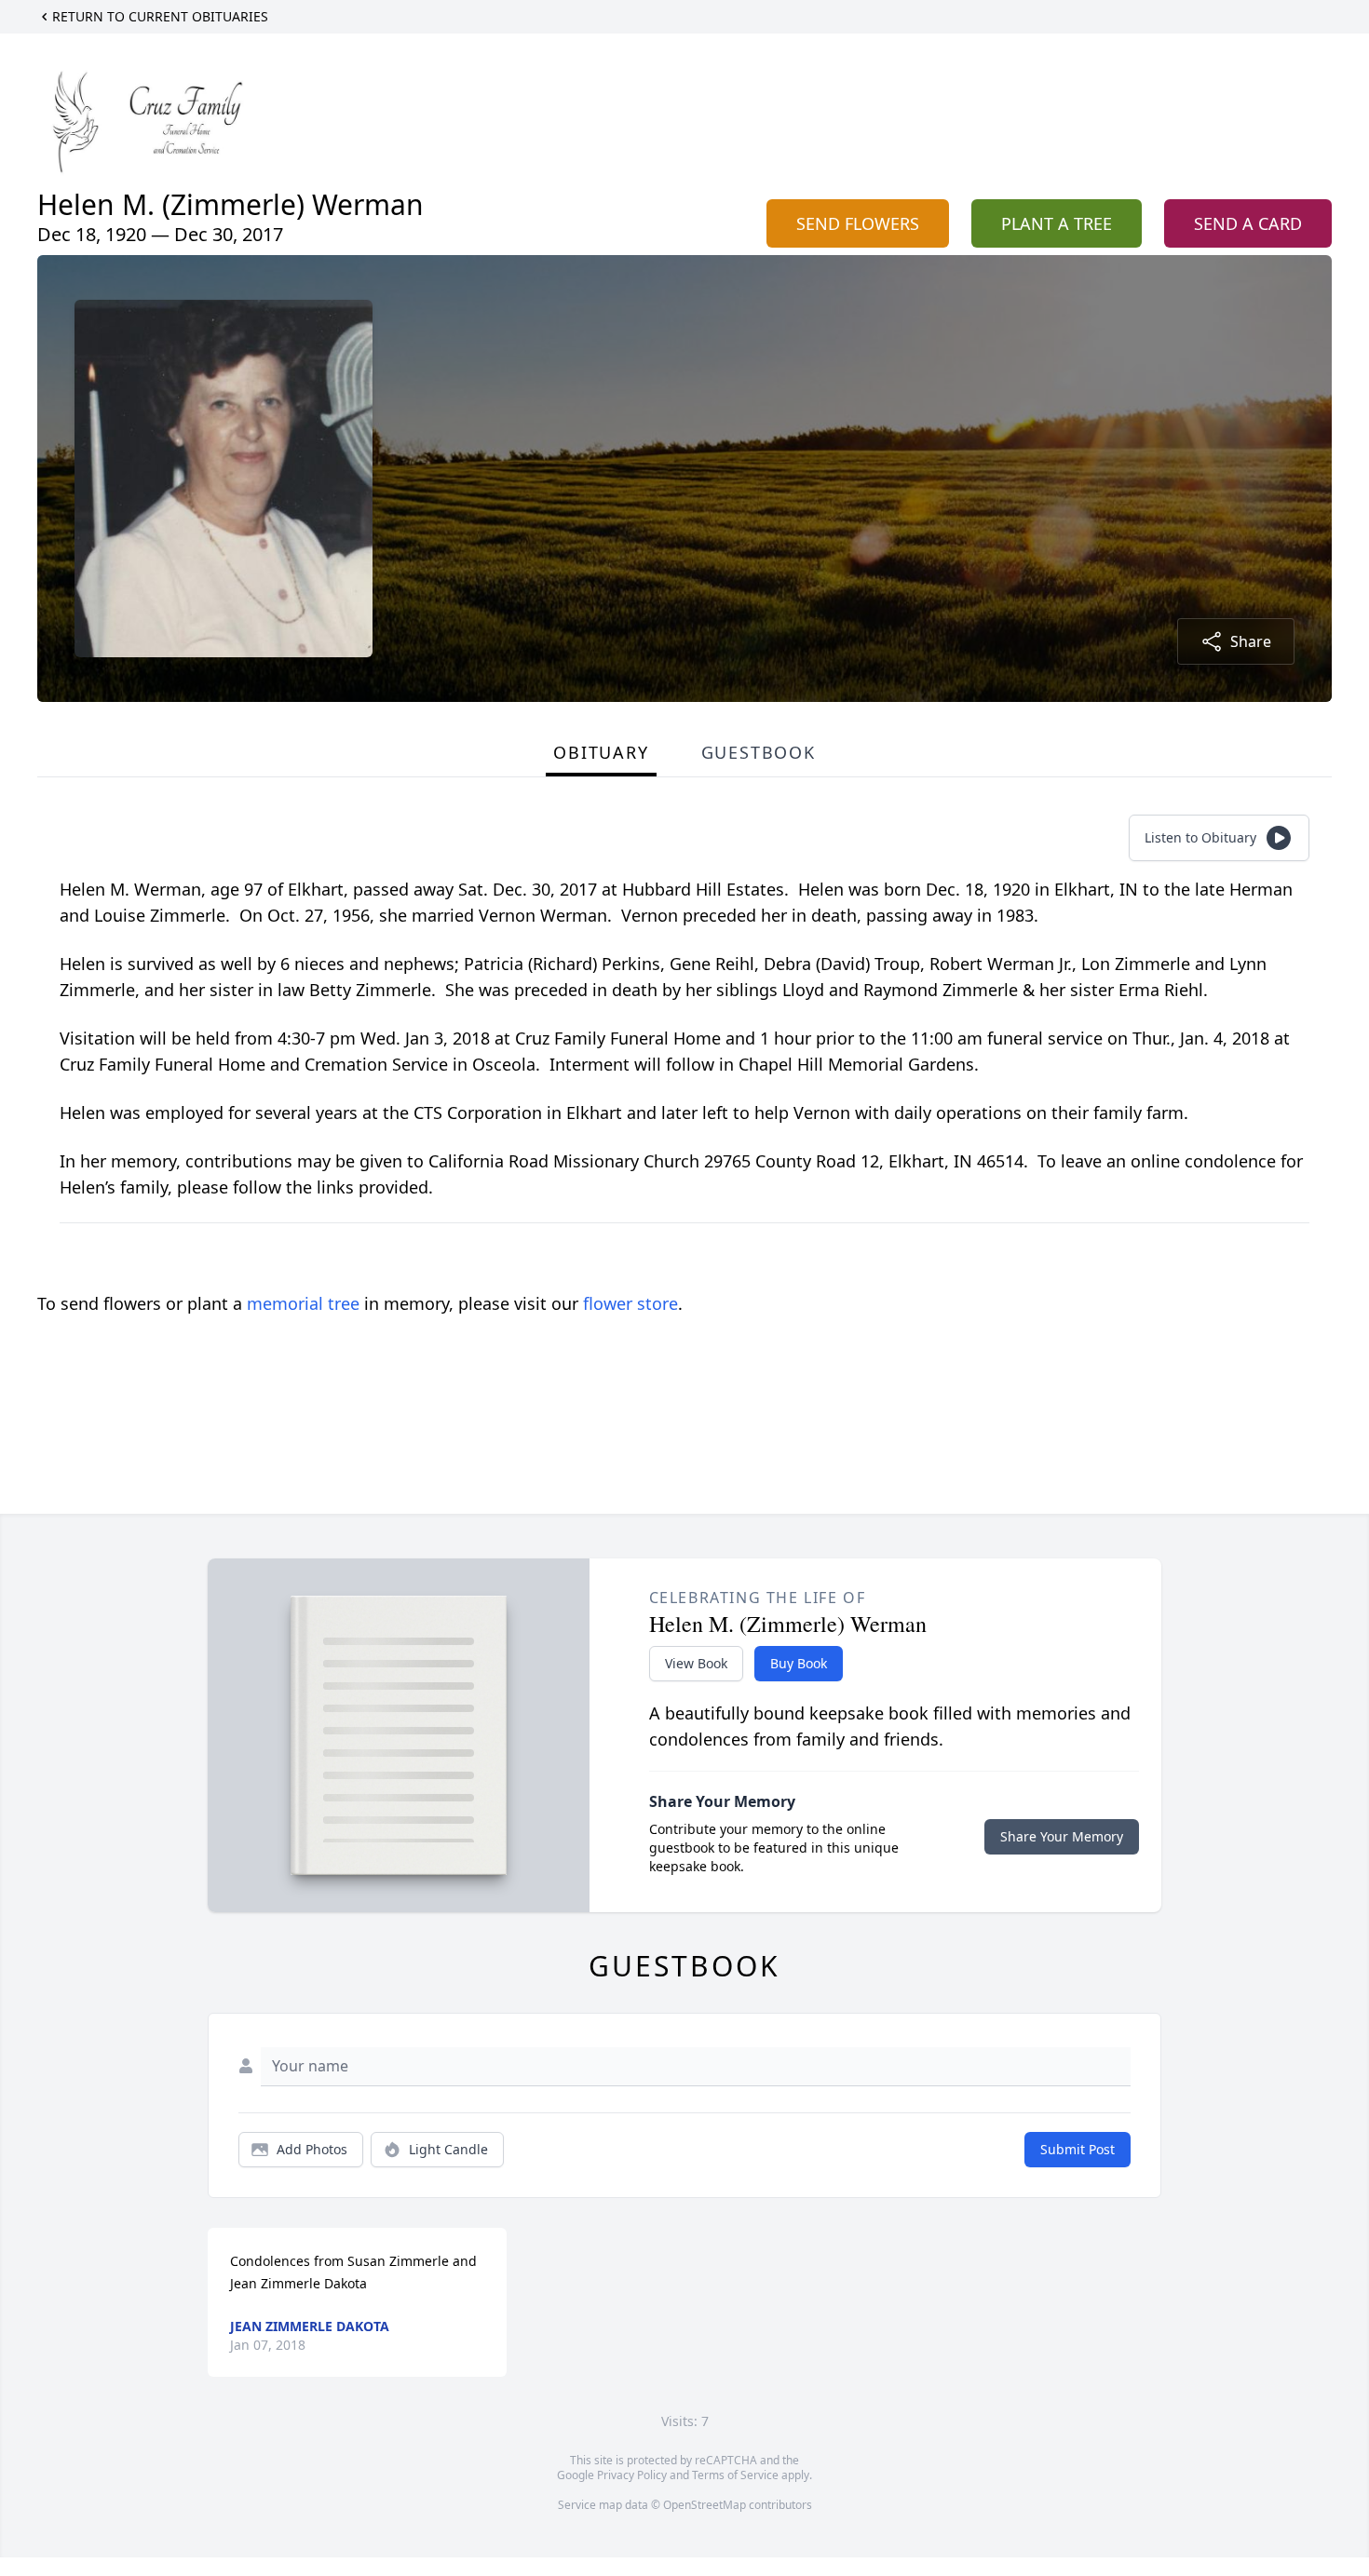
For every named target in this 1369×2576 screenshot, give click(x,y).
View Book (696, 1663)
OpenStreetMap (705, 2505)
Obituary (601, 752)
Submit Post (1078, 2149)
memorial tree (303, 1303)
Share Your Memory (1062, 1836)
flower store (630, 1303)
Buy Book (799, 1663)
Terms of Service (735, 2475)
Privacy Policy (632, 2475)
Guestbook (759, 752)
